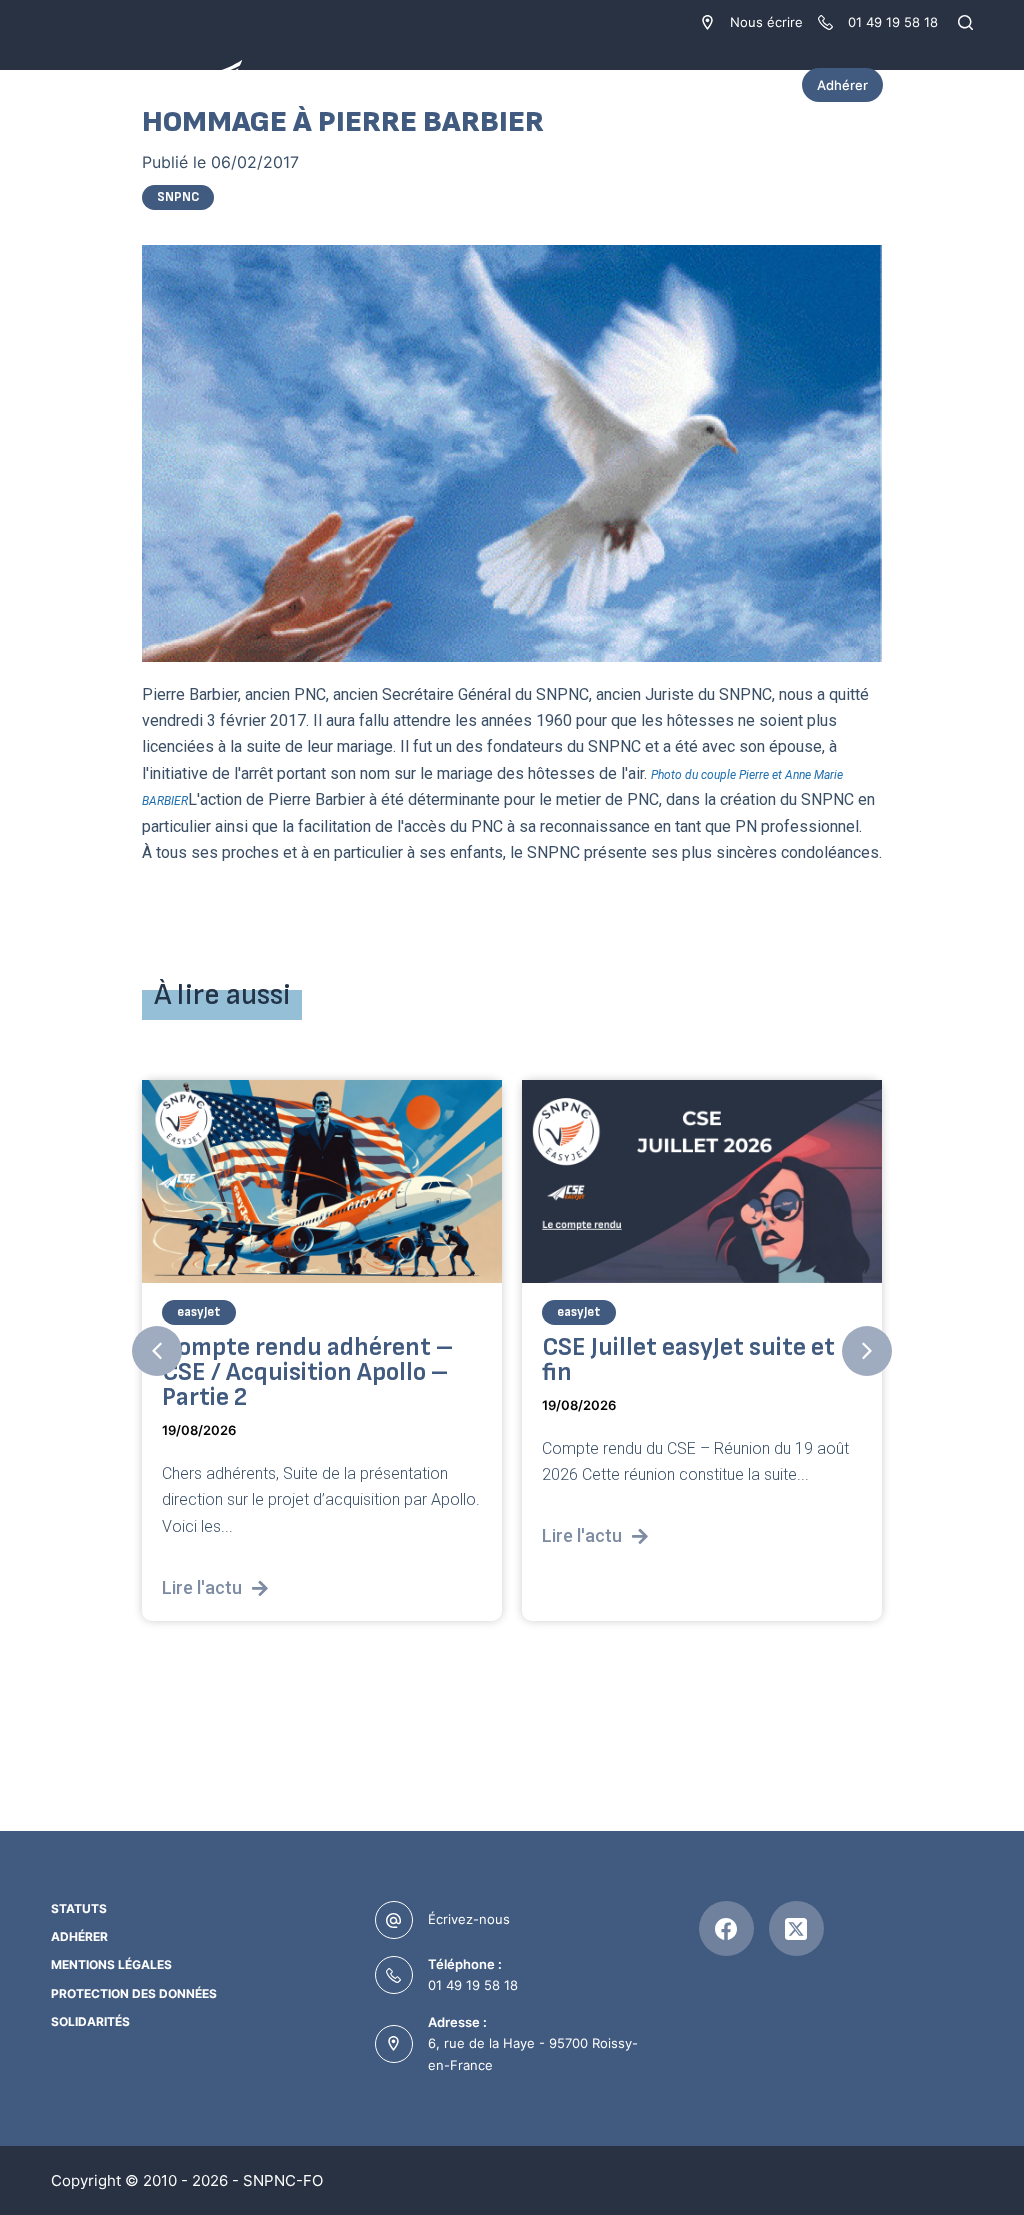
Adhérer (842, 85)
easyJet (199, 1312)
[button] (157, 1351)
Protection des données (134, 1993)
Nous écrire (766, 22)
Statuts (79, 1908)
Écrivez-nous (469, 1919)
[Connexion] (963, 85)
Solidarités (90, 2021)
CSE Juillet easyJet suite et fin (688, 1360)
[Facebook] (726, 1928)
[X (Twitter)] (796, 1928)
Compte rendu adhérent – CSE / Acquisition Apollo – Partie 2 (307, 1372)
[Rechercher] (965, 22)
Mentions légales (111, 1964)
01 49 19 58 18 (473, 1985)
